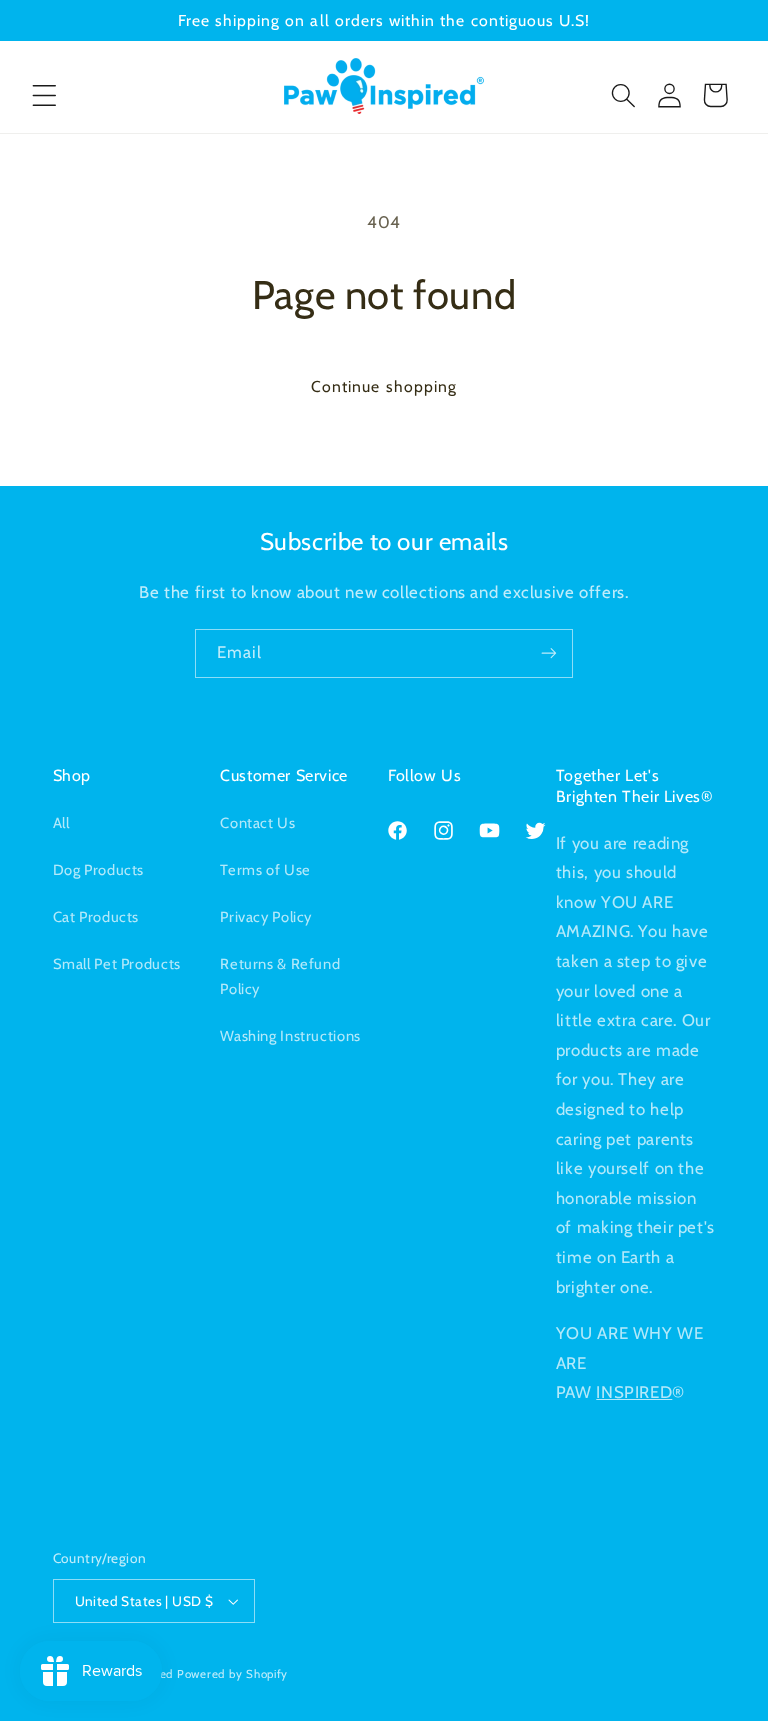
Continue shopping (384, 386)
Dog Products (99, 870)
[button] (44, 95)
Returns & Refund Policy (280, 977)
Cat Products (96, 917)
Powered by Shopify (232, 1674)
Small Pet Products (117, 964)
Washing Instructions (290, 1036)
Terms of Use (265, 870)
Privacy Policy (266, 917)
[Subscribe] (549, 653)
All (61, 823)
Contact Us (257, 823)
